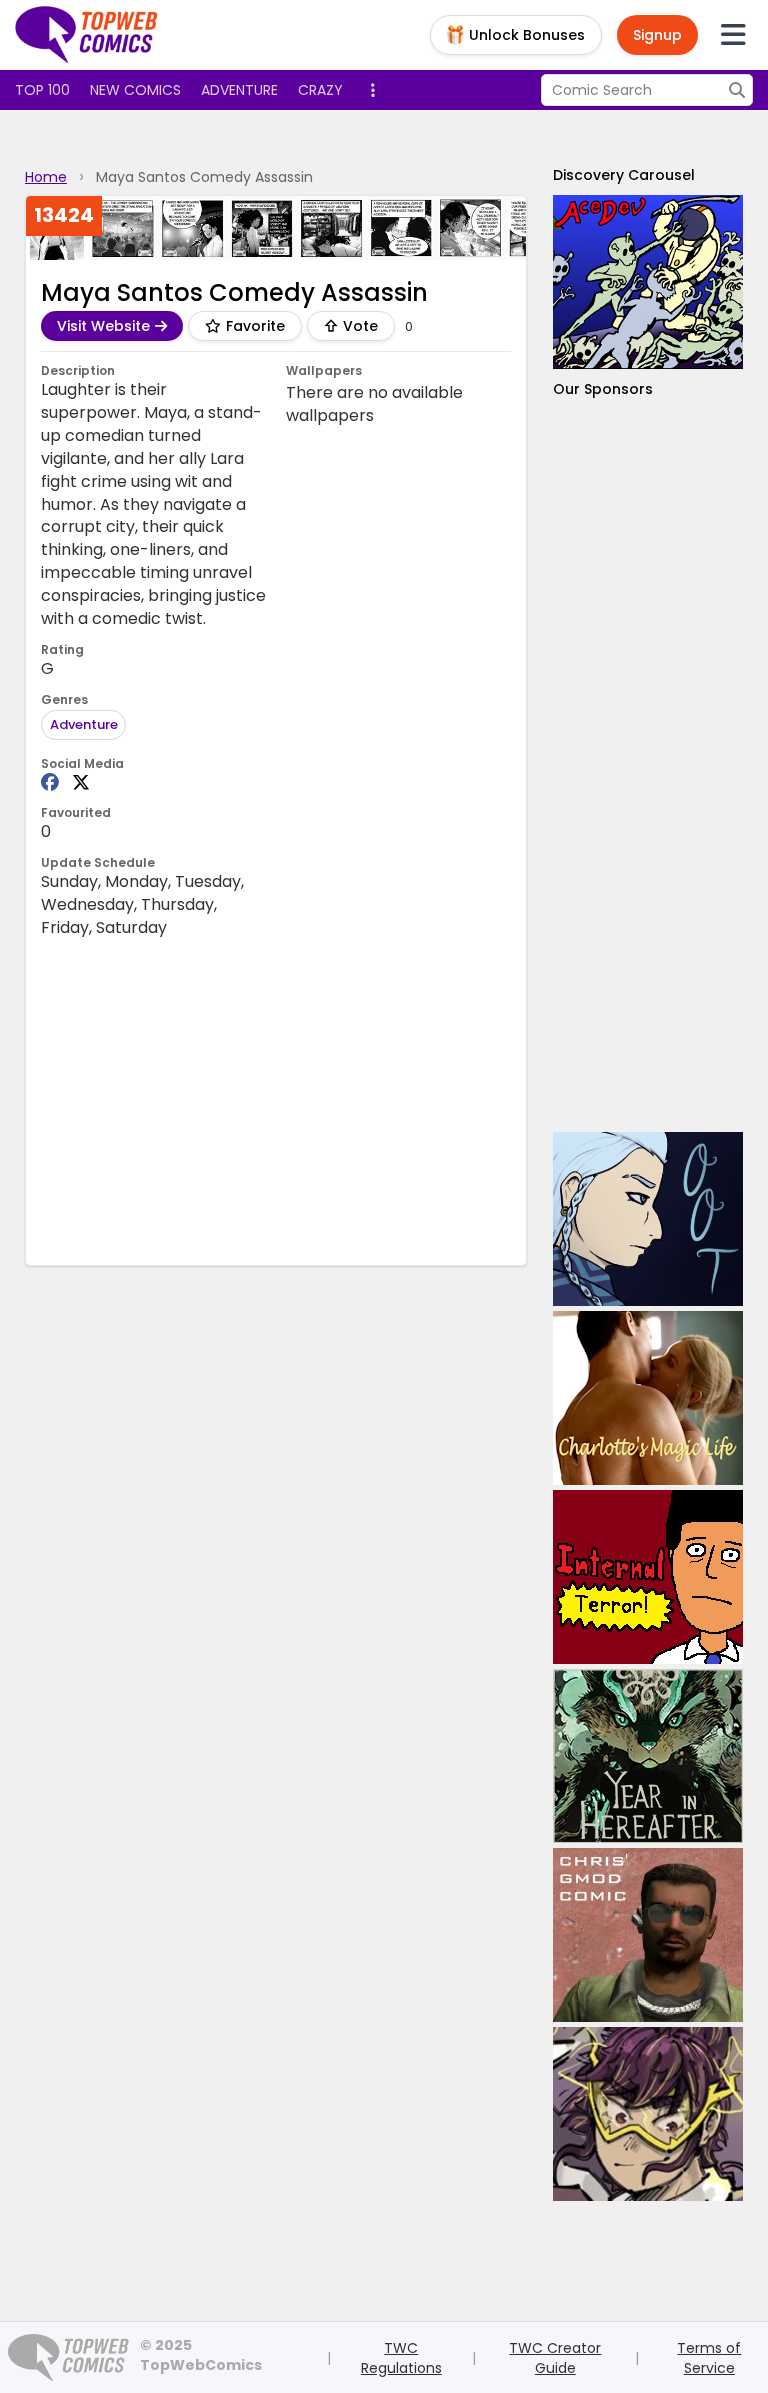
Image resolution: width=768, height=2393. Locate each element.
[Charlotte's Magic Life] (648, 1398)
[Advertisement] (648, 765)
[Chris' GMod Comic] (648, 1935)
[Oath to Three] (648, 1219)
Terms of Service (709, 2358)
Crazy (320, 90)
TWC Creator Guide (555, 2358)
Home (46, 177)
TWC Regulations (401, 2358)
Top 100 (42, 90)
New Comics (135, 90)
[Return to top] (87, 35)
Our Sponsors (603, 389)
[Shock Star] (648, 2114)
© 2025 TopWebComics (201, 2355)
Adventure (239, 90)
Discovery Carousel (624, 175)
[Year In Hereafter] (648, 1756)
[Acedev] (648, 282)
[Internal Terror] (648, 1577)
